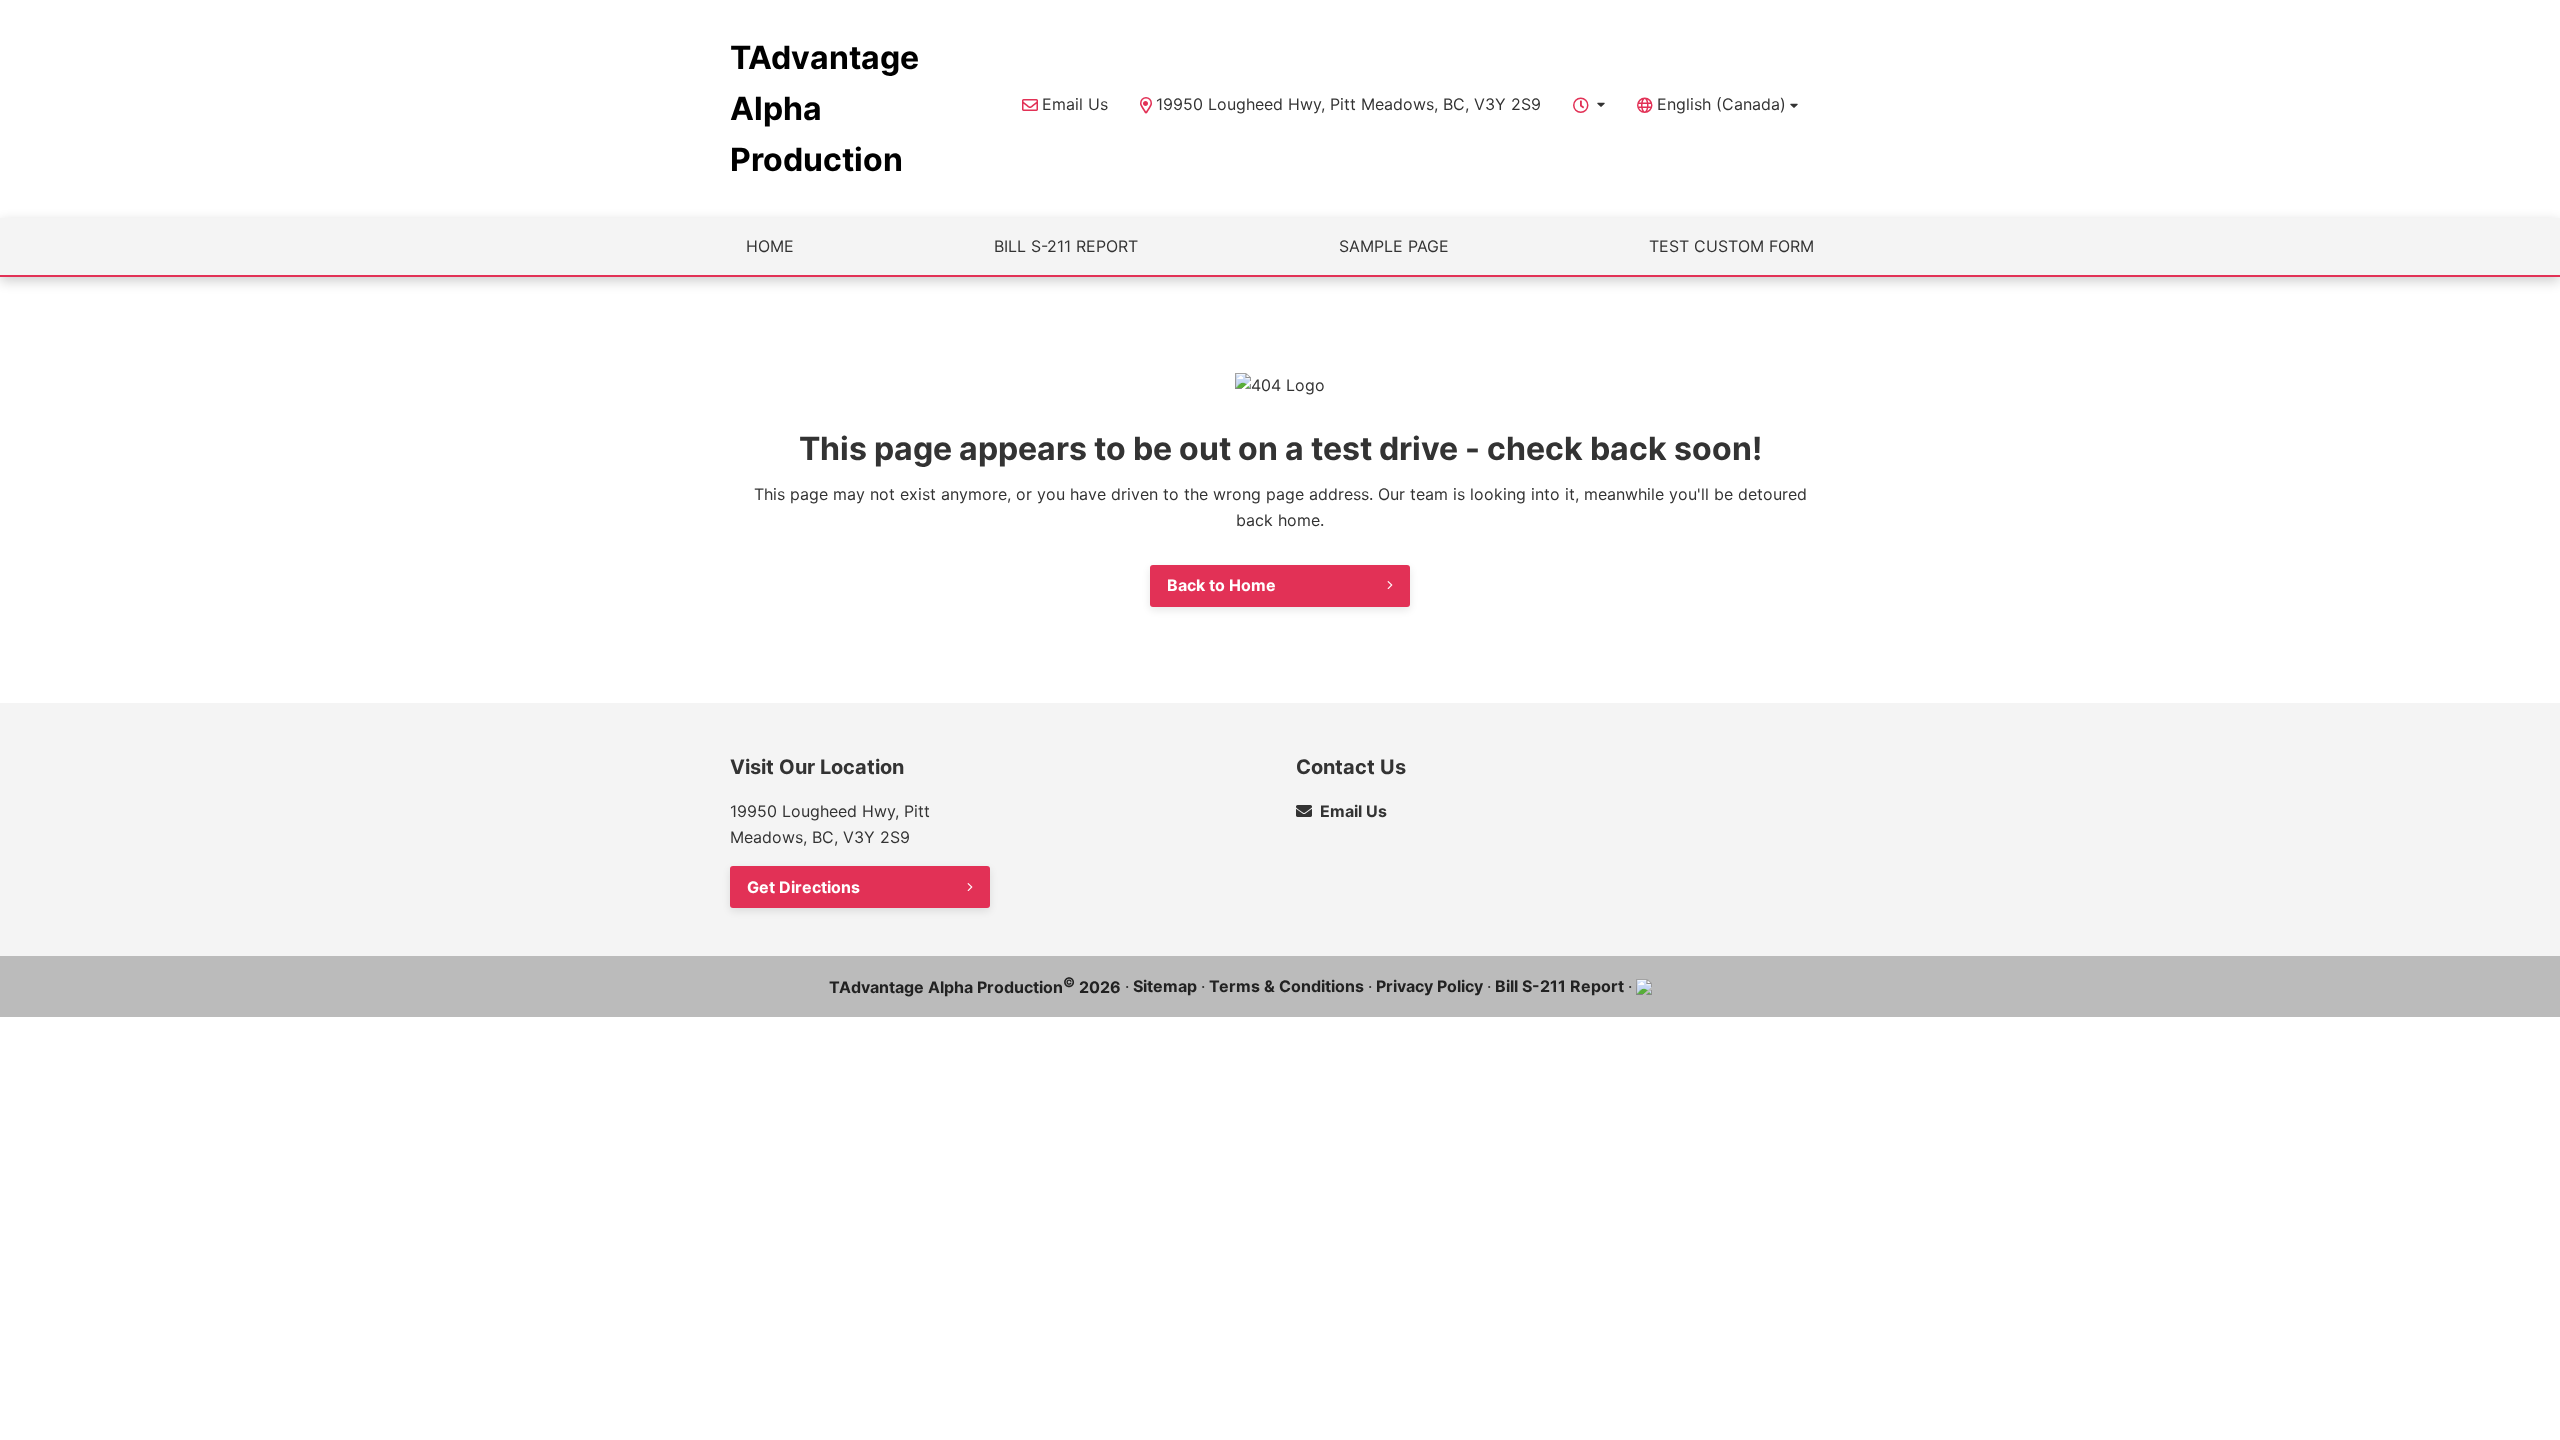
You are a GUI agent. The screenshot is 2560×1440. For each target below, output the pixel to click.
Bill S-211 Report (1066, 246)
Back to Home (1221, 585)
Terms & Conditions (1286, 986)
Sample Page (1394, 246)
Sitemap (1165, 986)
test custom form (1731, 246)
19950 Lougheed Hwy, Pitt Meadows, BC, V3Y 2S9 (1348, 104)
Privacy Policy (1429, 986)
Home (770, 246)
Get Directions (803, 887)
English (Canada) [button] (1721, 104)
